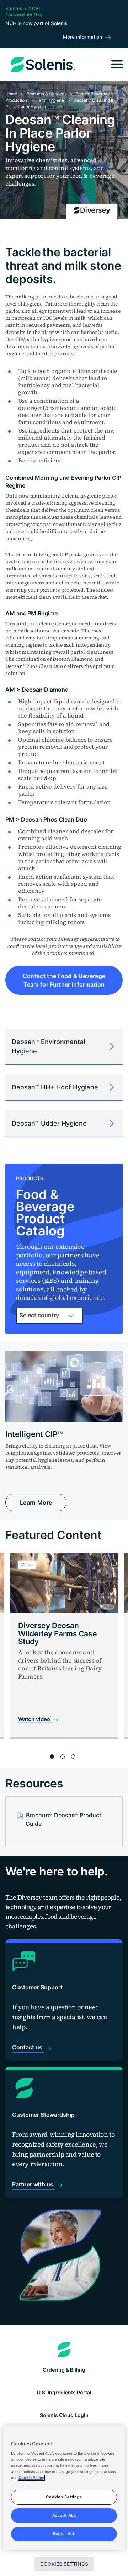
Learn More (36, 1503)
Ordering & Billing (64, 2370)
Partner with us (33, 2184)
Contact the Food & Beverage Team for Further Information (64, 980)
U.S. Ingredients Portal (64, 2392)
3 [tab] (73, 1757)
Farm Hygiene (50, 100)
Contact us (28, 2047)
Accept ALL (64, 2515)
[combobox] (50, 1316)
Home (11, 94)
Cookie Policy (31, 2478)
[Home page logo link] (64, 2350)
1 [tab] (52, 1757)
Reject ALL (64, 2534)
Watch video (35, 1719)
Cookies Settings (64, 2564)
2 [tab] (63, 1757)
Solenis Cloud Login (64, 2415)
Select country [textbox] (39, 1315)
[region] (64, 2488)
